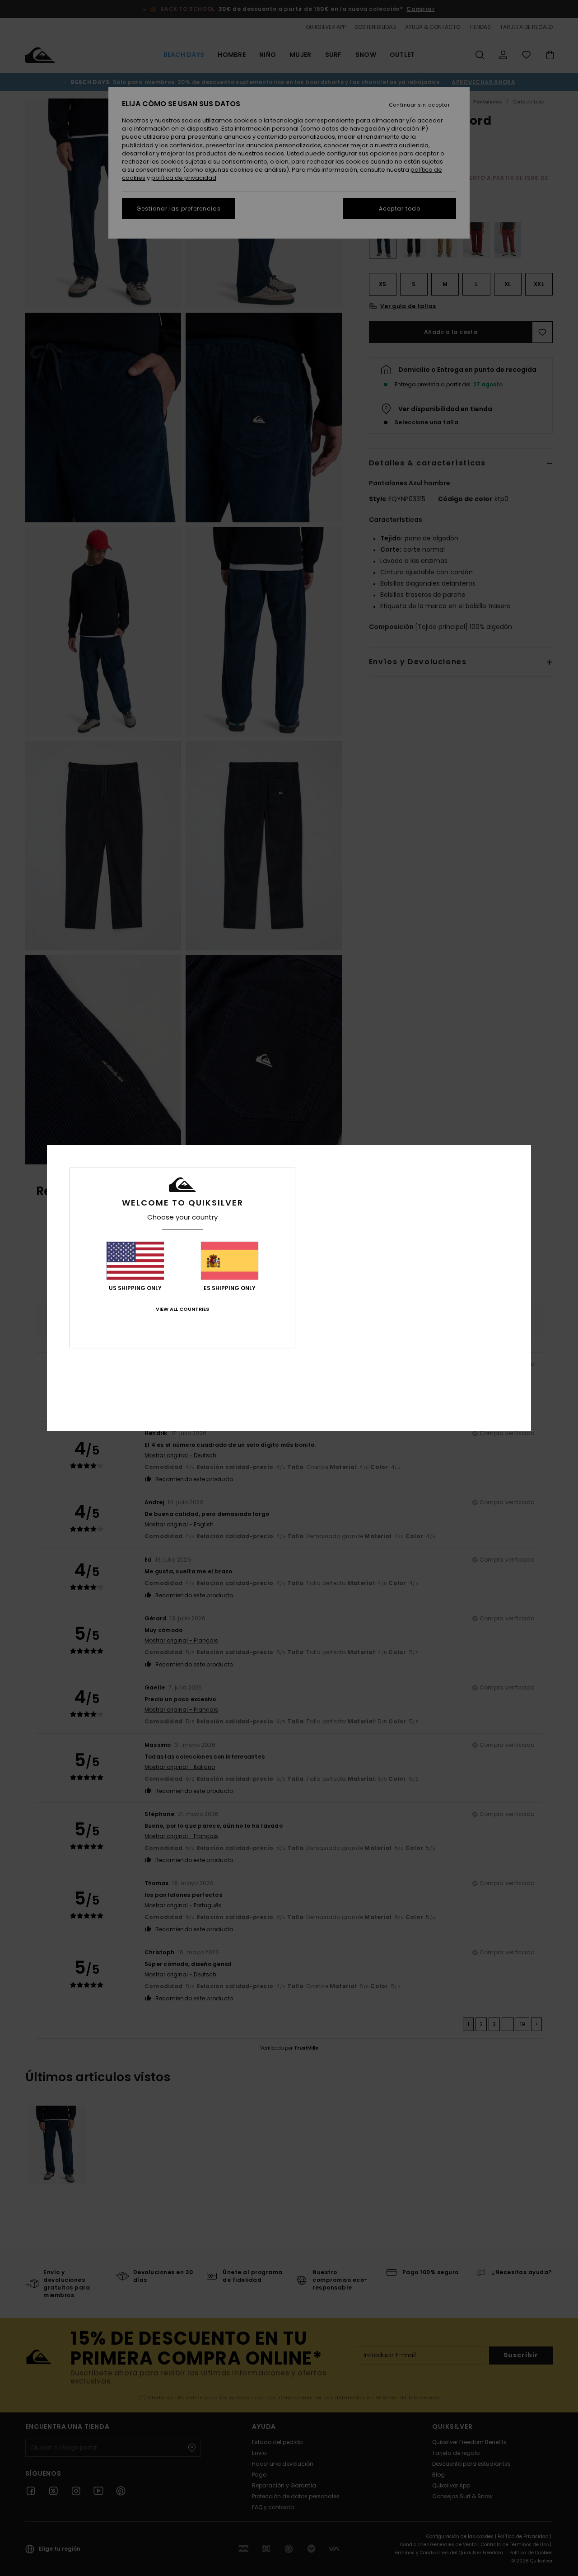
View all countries (182, 1309)
